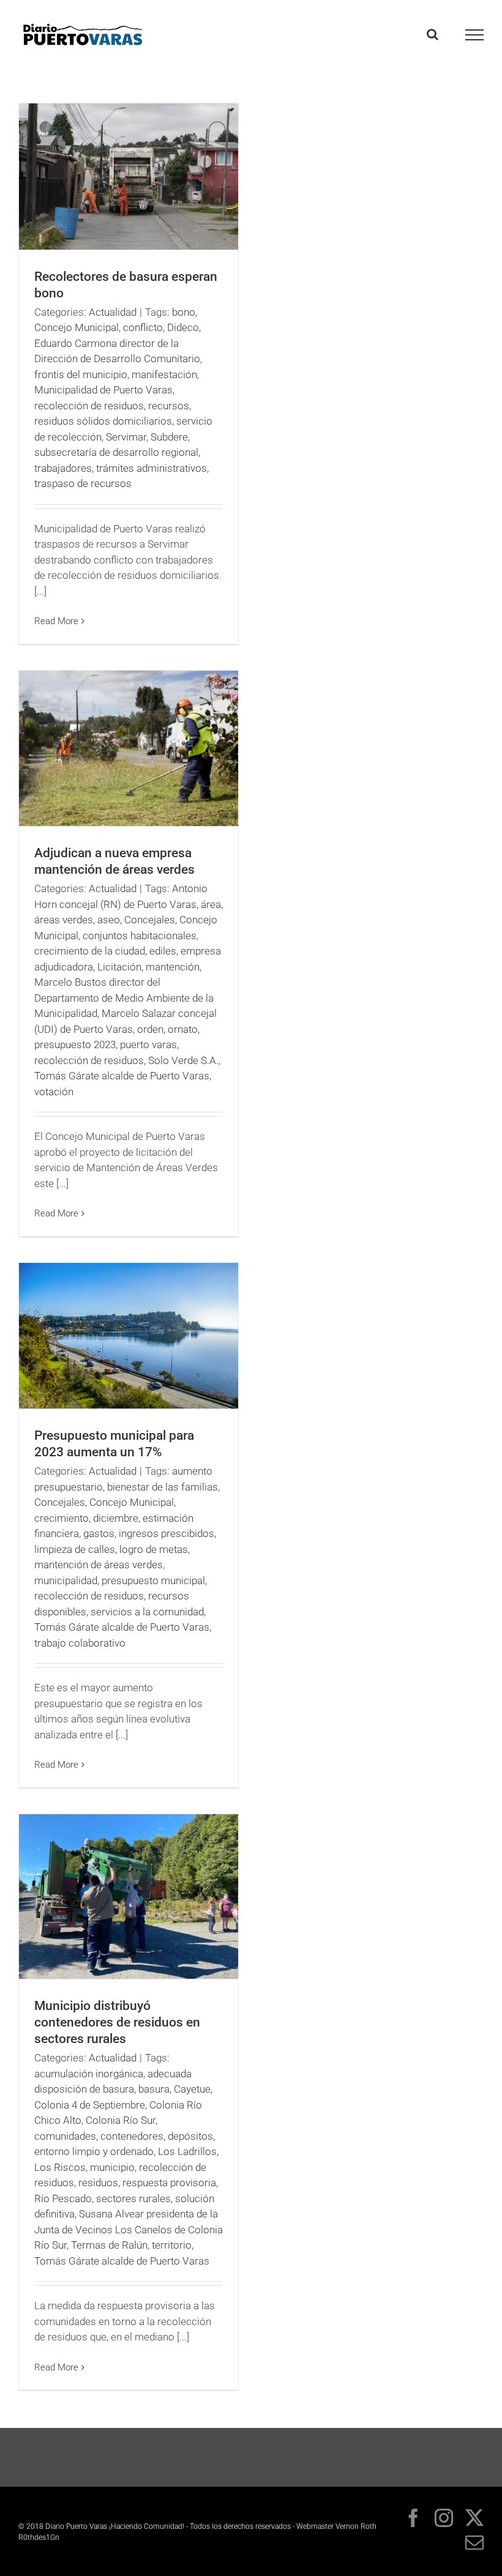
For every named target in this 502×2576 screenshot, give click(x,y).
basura (154, 2089)
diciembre (116, 1518)
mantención (173, 967)
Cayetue (192, 2089)
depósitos (190, 2136)
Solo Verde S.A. (183, 1060)
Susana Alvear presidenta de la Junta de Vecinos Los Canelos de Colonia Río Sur (129, 2229)
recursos (169, 406)
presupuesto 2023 (75, 1044)
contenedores (132, 2136)
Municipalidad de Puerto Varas (103, 390)
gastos (99, 1533)
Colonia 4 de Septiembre (90, 2105)
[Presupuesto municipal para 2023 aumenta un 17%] (129, 1336)
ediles (163, 951)
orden (150, 1029)
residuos (98, 2183)
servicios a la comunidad (147, 1612)
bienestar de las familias (163, 1487)
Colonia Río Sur (121, 2120)
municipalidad (66, 1580)
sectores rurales (133, 2198)
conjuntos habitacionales (140, 936)
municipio (112, 2167)
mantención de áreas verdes (99, 1565)
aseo (109, 920)
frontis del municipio (81, 374)
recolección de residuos (89, 406)
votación (54, 1092)
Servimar (126, 437)
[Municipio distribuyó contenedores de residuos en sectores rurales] (129, 1897)
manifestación (164, 374)
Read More (56, 621)
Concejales (150, 920)
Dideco (183, 327)
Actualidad (113, 312)
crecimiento (62, 1518)
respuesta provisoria (169, 2183)
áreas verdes (64, 920)
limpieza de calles (75, 1549)
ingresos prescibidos (167, 1533)
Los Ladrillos (187, 2151)
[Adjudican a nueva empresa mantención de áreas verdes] (129, 748)
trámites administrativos (152, 468)
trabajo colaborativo (80, 1643)
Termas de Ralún (109, 2245)
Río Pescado (63, 2198)
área (211, 904)
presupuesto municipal (153, 1580)
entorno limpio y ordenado (94, 2151)
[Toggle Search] (433, 34)
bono (184, 312)
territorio (172, 2245)
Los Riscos (60, 2167)
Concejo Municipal (77, 327)
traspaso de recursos (83, 483)
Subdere (169, 437)
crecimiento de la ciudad (90, 951)
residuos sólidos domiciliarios (103, 421)
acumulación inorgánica (89, 2074)
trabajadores (63, 468)
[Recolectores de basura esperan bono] (129, 177)
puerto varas (148, 1044)
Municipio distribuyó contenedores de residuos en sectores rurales (117, 2022)
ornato (183, 1029)
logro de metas (154, 1549)
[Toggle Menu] (475, 35)
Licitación (119, 967)
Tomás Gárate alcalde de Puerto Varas (122, 1076)
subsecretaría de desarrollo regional (116, 452)
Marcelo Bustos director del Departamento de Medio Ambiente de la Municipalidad (124, 998)
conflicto (143, 327)
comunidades (65, 2136)
